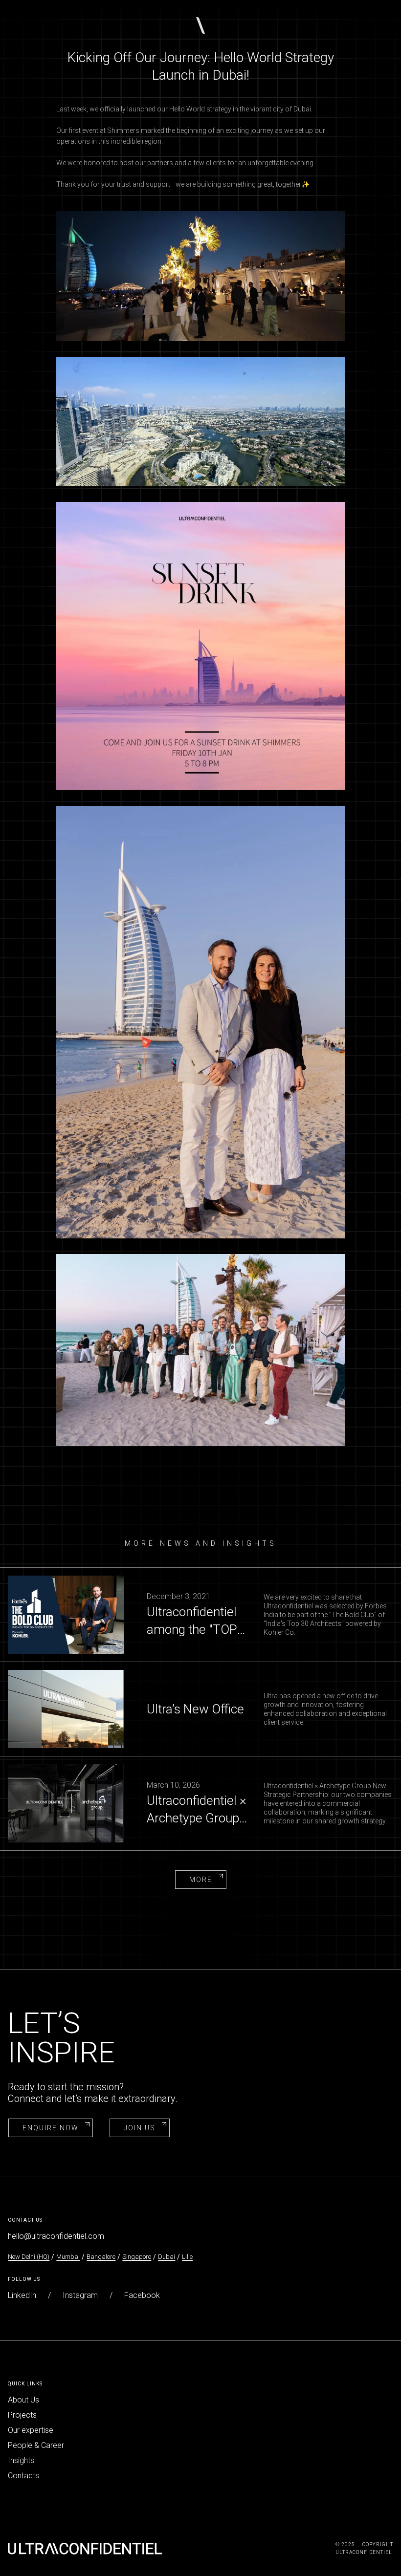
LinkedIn (22, 2295)
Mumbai (68, 2257)
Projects (22, 2415)
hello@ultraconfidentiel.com (56, 2236)
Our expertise (31, 2430)
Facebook (142, 2295)
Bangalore (101, 2257)
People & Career (36, 2445)
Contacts (23, 2476)
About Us (23, 2400)
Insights (21, 2460)
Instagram (80, 2295)
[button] (200, 25)
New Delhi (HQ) (29, 2257)
